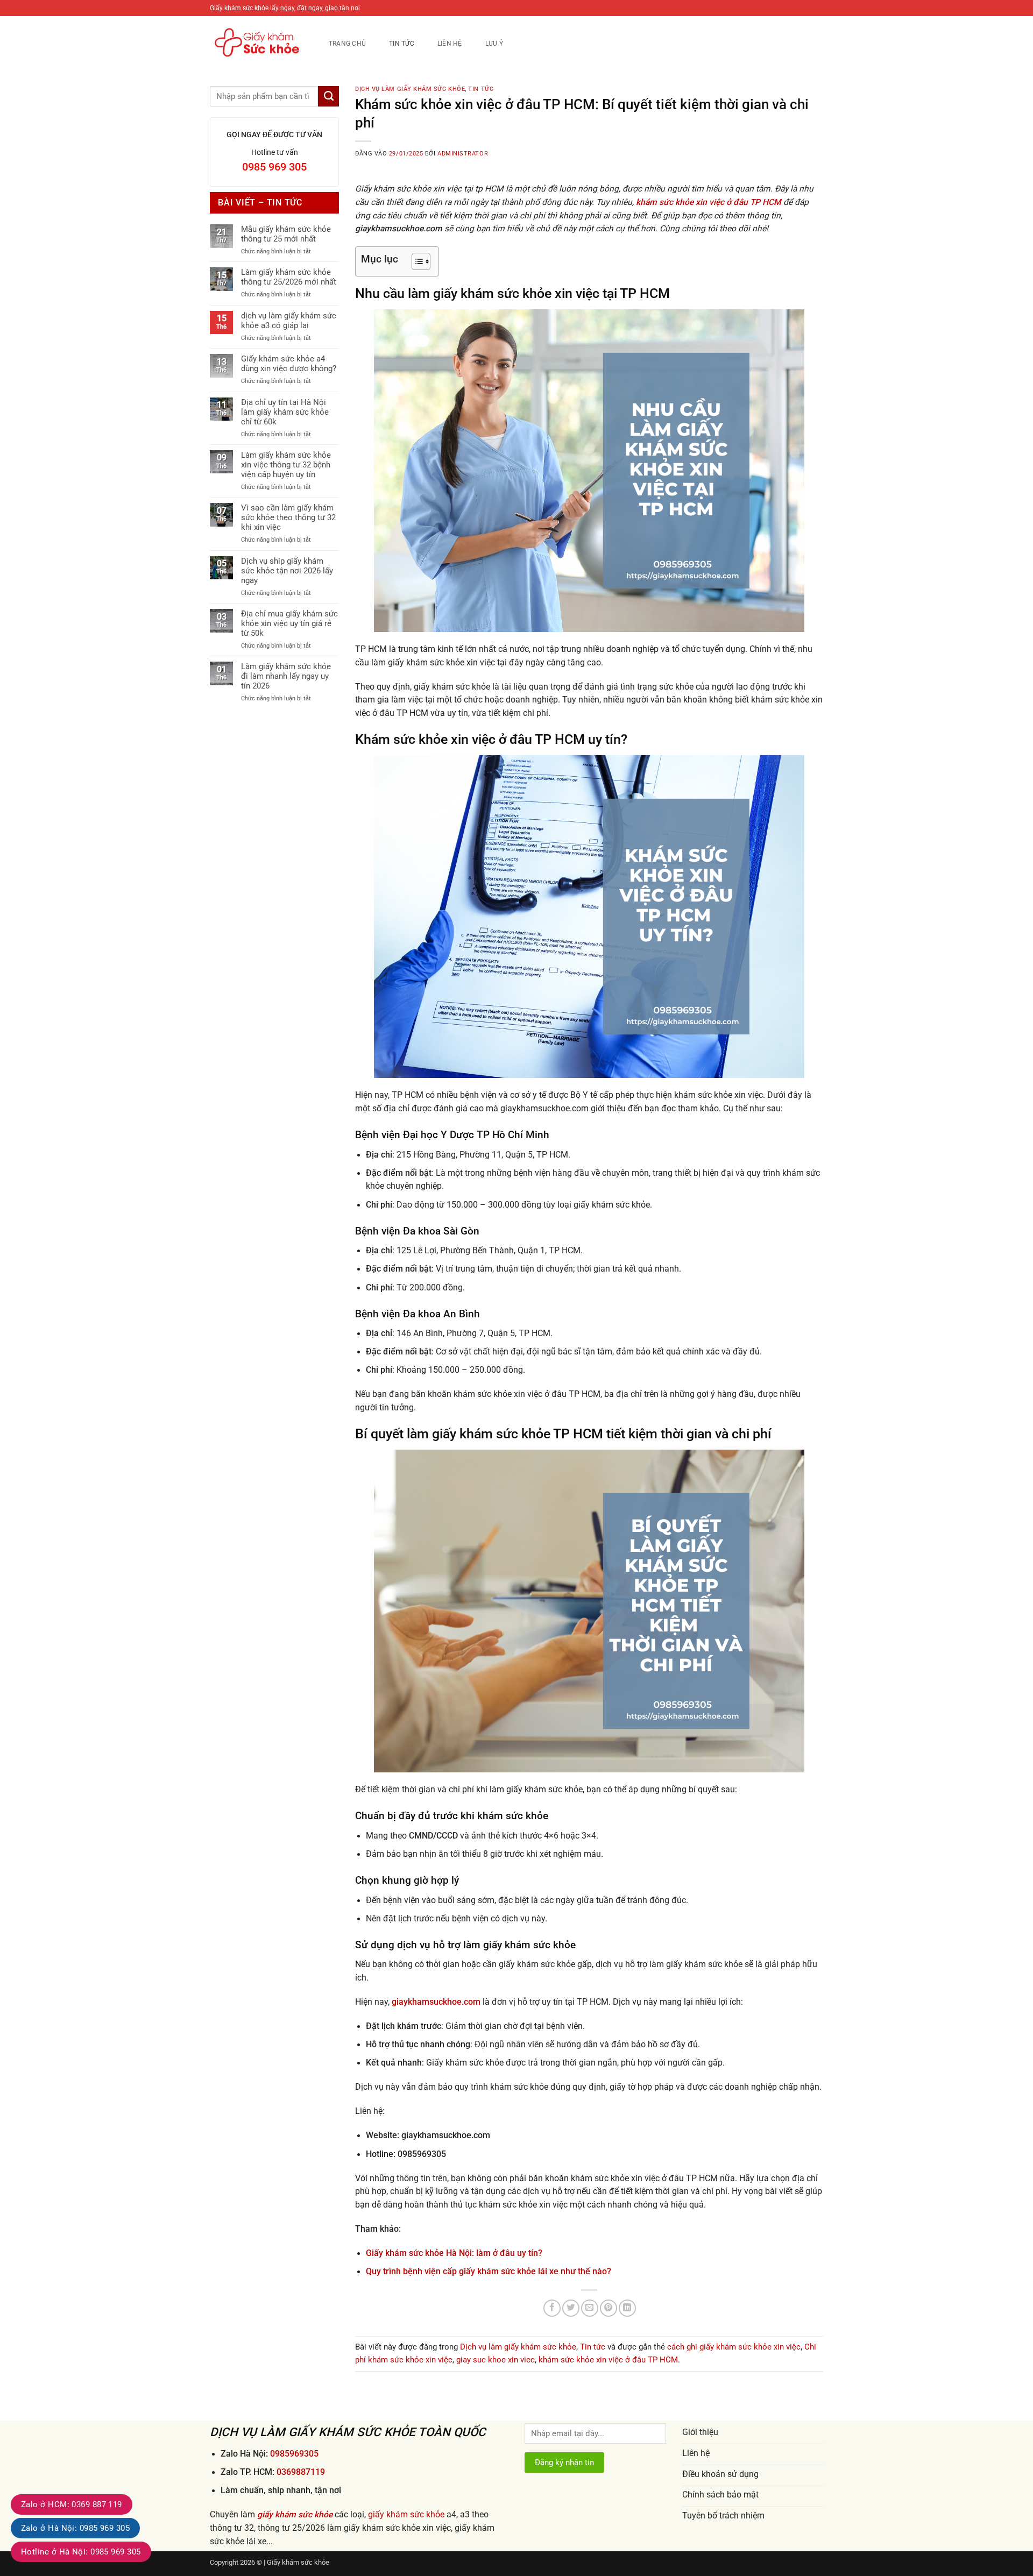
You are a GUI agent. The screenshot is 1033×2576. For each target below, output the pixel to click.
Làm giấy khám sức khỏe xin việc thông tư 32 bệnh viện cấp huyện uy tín (286, 465)
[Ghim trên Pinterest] (609, 2308)
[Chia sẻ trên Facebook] (552, 2308)
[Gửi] (328, 96)
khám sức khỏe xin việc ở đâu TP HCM (608, 2360)
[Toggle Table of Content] (416, 261)
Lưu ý (494, 43)
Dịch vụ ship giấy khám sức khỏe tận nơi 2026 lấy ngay (287, 571)
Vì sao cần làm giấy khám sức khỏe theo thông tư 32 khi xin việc (288, 517)
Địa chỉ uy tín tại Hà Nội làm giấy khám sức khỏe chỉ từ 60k (285, 412)
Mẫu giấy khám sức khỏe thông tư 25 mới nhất (286, 234)
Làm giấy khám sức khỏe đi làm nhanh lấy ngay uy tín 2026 (286, 676)
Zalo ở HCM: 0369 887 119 (72, 2504)
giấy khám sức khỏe (295, 2515)
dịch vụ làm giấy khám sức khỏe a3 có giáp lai (289, 321)
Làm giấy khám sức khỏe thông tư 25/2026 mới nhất (289, 277)
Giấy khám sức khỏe (298, 2562)
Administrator (463, 154)
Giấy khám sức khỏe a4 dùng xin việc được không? (289, 364)
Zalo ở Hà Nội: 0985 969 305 (75, 2528)
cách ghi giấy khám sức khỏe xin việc (734, 2347)
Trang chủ (347, 43)
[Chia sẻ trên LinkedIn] (627, 2308)
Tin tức (402, 43)
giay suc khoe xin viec (496, 2360)
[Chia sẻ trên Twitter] (571, 2308)
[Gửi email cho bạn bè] (590, 2308)
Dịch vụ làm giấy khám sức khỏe (410, 89)
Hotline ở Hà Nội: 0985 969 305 (81, 2552)
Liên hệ (450, 43)
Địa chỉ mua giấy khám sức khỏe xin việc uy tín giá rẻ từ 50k (289, 623)
